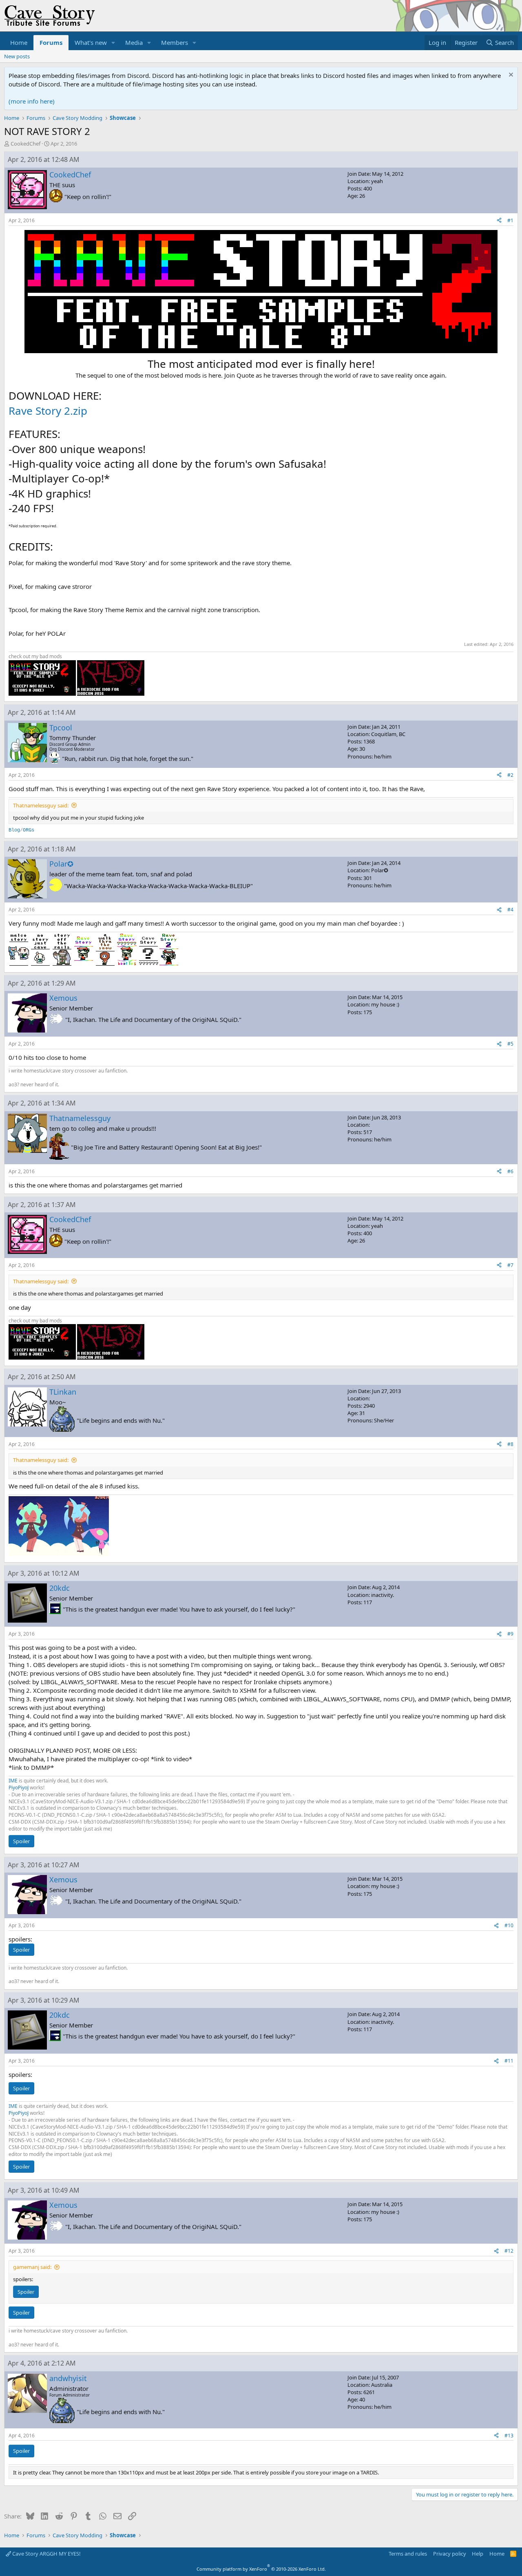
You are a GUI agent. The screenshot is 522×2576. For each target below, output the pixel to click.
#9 (510, 1634)
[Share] (499, 221)
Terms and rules (408, 2554)
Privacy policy (450, 2554)
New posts (17, 56)
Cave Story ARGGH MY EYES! (46, 2554)
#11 (509, 2061)
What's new (91, 42)
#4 (510, 910)
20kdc (60, 1588)
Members (175, 42)
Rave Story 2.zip (48, 411)
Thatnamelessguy (80, 1118)
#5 (510, 1044)
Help (478, 2554)
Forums (51, 42)
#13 (509, 2436)
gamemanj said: (32, 2267)
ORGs (29, 830)
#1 (510, 220)
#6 (510, 1171)
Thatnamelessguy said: (41, 805)
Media (134, 42)
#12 (509, 2251)
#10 (509, 1925)
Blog (14, 830)
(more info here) (32, 101)
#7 (510, 1265)
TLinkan (63, 1392)
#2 (510, 775)
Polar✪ (61, 864)
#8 (510, 1444)
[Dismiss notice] (510, 76)
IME (13, 1781)
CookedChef (25, 144)
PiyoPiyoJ (19, 1788)
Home (19, 42)
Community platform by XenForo (261, 2569)
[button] (113, 43)
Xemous (63, 998)
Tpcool (61, 727)
